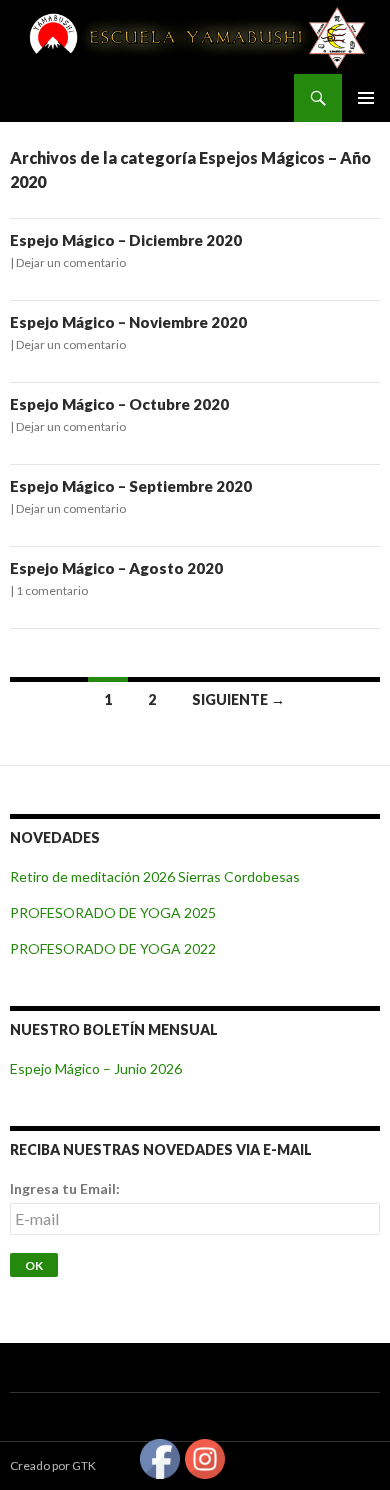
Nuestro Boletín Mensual (114, 1029)
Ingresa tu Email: (65, 1188)
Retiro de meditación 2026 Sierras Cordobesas (155, 876)
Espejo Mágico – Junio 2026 (96, 1068)
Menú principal (366, 98)
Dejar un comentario (71, 262)
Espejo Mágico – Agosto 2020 (116, 568)
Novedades (55, 837)
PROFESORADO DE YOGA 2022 (113, 948)
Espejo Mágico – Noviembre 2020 (128, 322)
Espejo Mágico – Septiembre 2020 (131, 486)
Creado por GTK (53, 1465)
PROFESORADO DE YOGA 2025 (113, 912)
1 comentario (52, 590)
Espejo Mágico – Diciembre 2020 (126, 240)
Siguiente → (238, 699)
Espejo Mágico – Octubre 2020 (119, 404)
